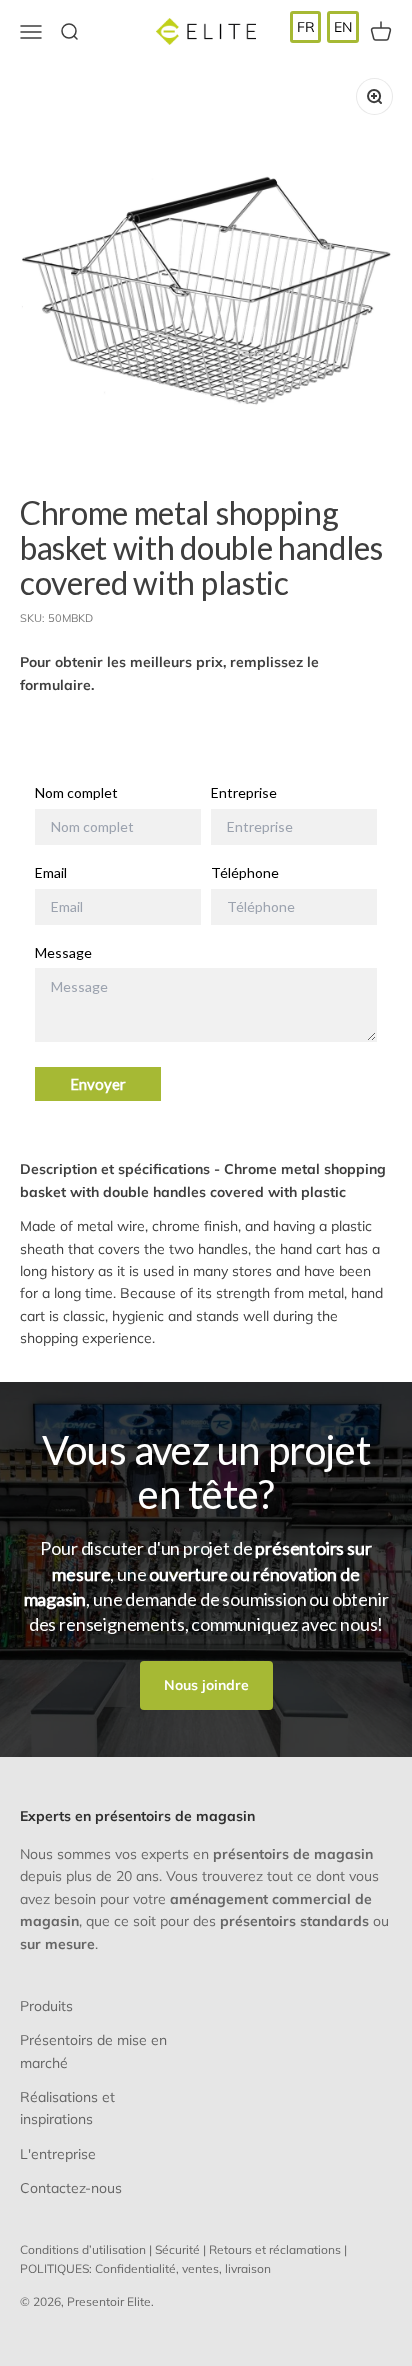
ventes (200, 2268)
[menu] (324, 27)
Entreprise (244, 793)
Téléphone (245, 873)
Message (63, 953)
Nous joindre (206, 1685)
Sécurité (177, 2249)
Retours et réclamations (275, 2249)
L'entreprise (58, 2154)
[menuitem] (306, 27)
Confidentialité (135, 2268)
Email (51, 873)
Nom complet (76, 793)
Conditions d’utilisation (83, 2249)
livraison (248, 2268)
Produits (46, 2006)
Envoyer (98, 1084)
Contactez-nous (71, 2188)
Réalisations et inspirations (67, 2108)
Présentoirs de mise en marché (93, 2051)
